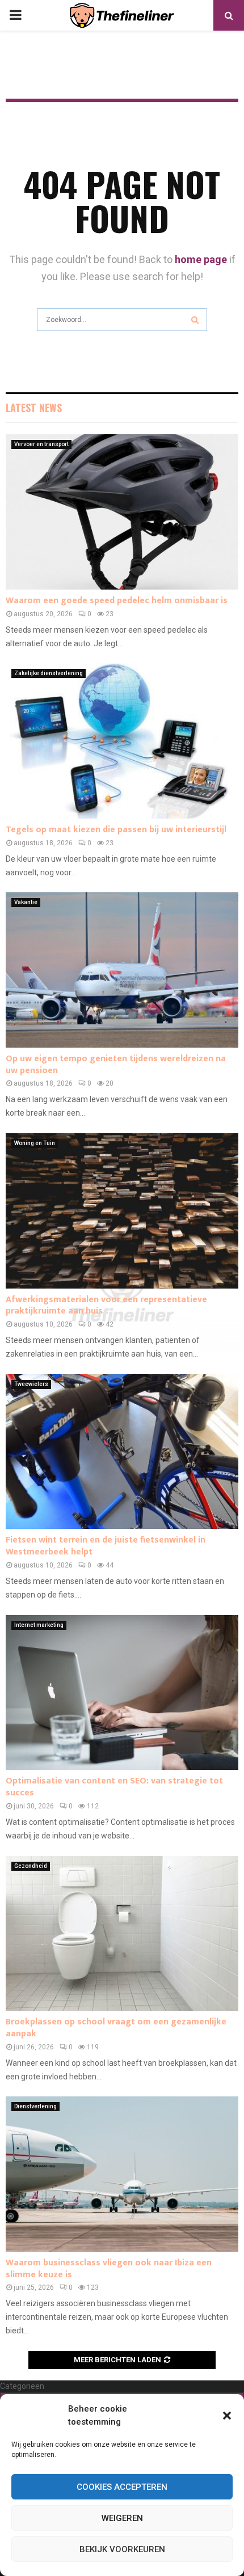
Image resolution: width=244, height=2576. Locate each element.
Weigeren (122, 2518)
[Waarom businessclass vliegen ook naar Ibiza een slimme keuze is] (122, 2174)
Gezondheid (31, 1866)
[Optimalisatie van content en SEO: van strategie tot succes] (122, 1692)
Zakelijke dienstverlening (49, 673)
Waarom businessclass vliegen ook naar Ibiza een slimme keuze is (109, 2269)
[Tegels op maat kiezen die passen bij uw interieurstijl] (122, 741)
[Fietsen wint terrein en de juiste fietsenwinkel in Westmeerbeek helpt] (122, 1452)
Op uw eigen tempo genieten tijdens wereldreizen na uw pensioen (116, 1065)
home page (201, 259)
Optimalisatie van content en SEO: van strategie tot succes (114, 1787)
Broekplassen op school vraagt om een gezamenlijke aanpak (116, 2028)
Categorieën (22, 2386)
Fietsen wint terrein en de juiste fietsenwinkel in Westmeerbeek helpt (106, 1546)
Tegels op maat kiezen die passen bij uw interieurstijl (116, 830)
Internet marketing (39, 1625)
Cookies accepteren (122, 2487)
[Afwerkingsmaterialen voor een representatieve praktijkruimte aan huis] (122, 1211)
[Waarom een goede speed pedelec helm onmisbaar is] (122, 512)
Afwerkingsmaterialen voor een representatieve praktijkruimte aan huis (106, 1306)
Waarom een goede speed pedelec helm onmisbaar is (117, 601)
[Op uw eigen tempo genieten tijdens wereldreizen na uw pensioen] (122, 970)
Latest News (34, 408)
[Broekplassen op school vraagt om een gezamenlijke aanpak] (122, 1933)
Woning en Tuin (35, 1143)
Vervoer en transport (41, 444)
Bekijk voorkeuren (122, 2549)
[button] (227, 2416)
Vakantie (26, 902)
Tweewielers (31, 1384)
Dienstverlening (35, 2106)
